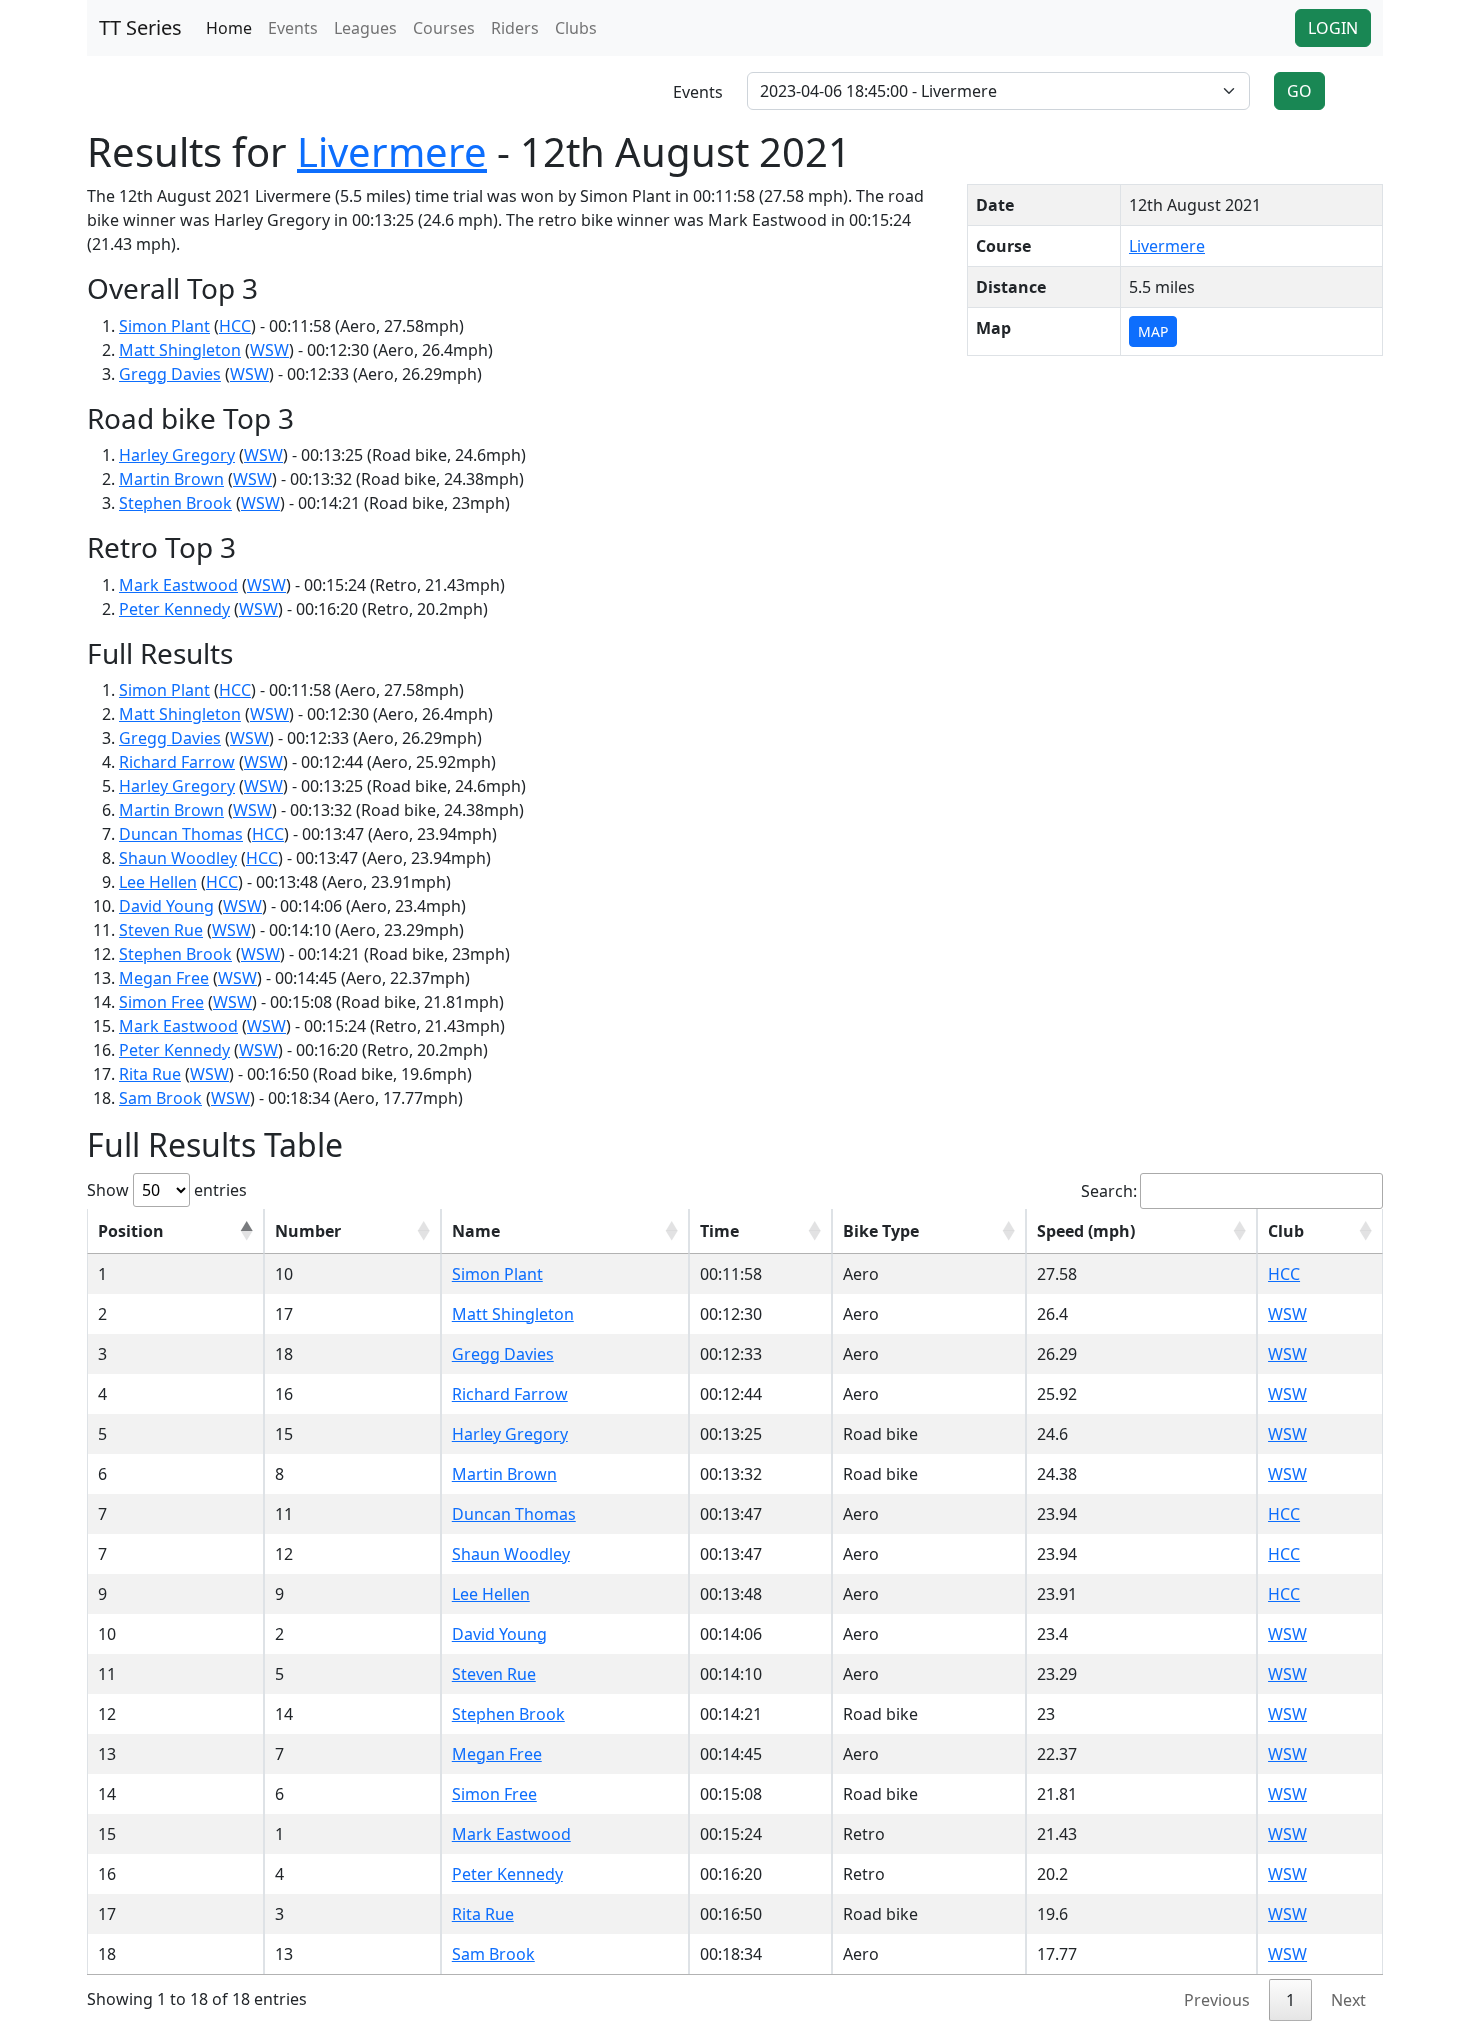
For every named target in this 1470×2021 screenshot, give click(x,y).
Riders (515, 28)
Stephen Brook (175, 503)
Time (719, 1231)
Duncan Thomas (181, 834)
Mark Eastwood (178, 585)
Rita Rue (150, 1074)
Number (308, 1231)
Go (1299, 91)
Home (229, 28)
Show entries (167, 1190)
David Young (166, 906)
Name (476, 1231)
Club (1286, 1231)
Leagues (365, 28)
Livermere (392, 151)
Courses (444, 28)
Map (1153, 331)
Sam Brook (160, 1098)
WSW (269, 350)
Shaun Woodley (178, 858)
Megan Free (164, 978)
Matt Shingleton (180, 350)
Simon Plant (164, 326)
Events (293, 28)
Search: (1109, 1191)
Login (1333, 28)
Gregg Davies (170, 374)
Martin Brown (171, 479)
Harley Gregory (177, 455)
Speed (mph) (1086, 1231)
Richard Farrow (177, 762)
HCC (235, 326)
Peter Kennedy (174, 609)
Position (131, 1231)
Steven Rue (161, 930)
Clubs (576, 28)
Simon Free (161, 1002)
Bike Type (881, 1231)
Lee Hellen (158, 882)
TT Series (140, 27)
